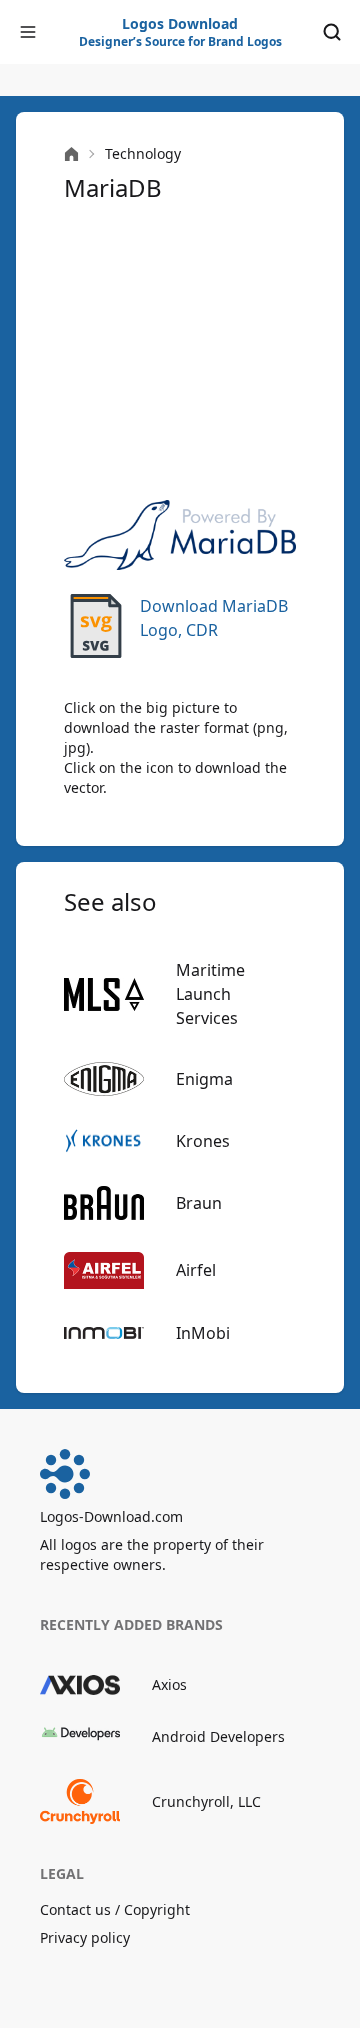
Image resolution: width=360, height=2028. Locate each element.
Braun (199, 1203)
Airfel (196, 1270)
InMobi (203, 1333)
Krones (203, 1141)
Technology (143, 153)
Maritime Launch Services (210, 994)
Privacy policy (85, 1937)
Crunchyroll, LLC (206, 1801)
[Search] (332, 32)
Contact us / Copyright (115, 1909)
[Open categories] (28, 32)
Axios (169, 1684)
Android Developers (218, 1736)
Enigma (204, 1079)
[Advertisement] (180, 352)
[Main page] (71, 154)
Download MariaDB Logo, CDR (214, 618)
